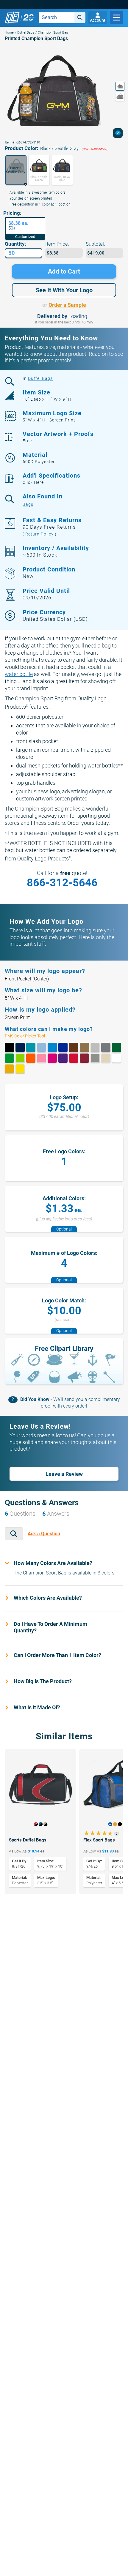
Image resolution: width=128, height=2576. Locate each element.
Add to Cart (64, 271)
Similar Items (64, 1736)
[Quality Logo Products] (20, 18)
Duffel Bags (26, 33)
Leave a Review (64, 1474)
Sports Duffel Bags (28, 1840)
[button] (16, 170)
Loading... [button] (80, 316)
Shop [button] (117, 18)
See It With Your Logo (64, 290)
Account (98, 20)
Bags (28, 504)
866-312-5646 (62, 883)
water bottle (19, 674)
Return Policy (39, 534)
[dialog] (118, 133)
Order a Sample (67, 305)
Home (9, 33)
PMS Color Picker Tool (31, 1036)
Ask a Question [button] (44, 1534)
